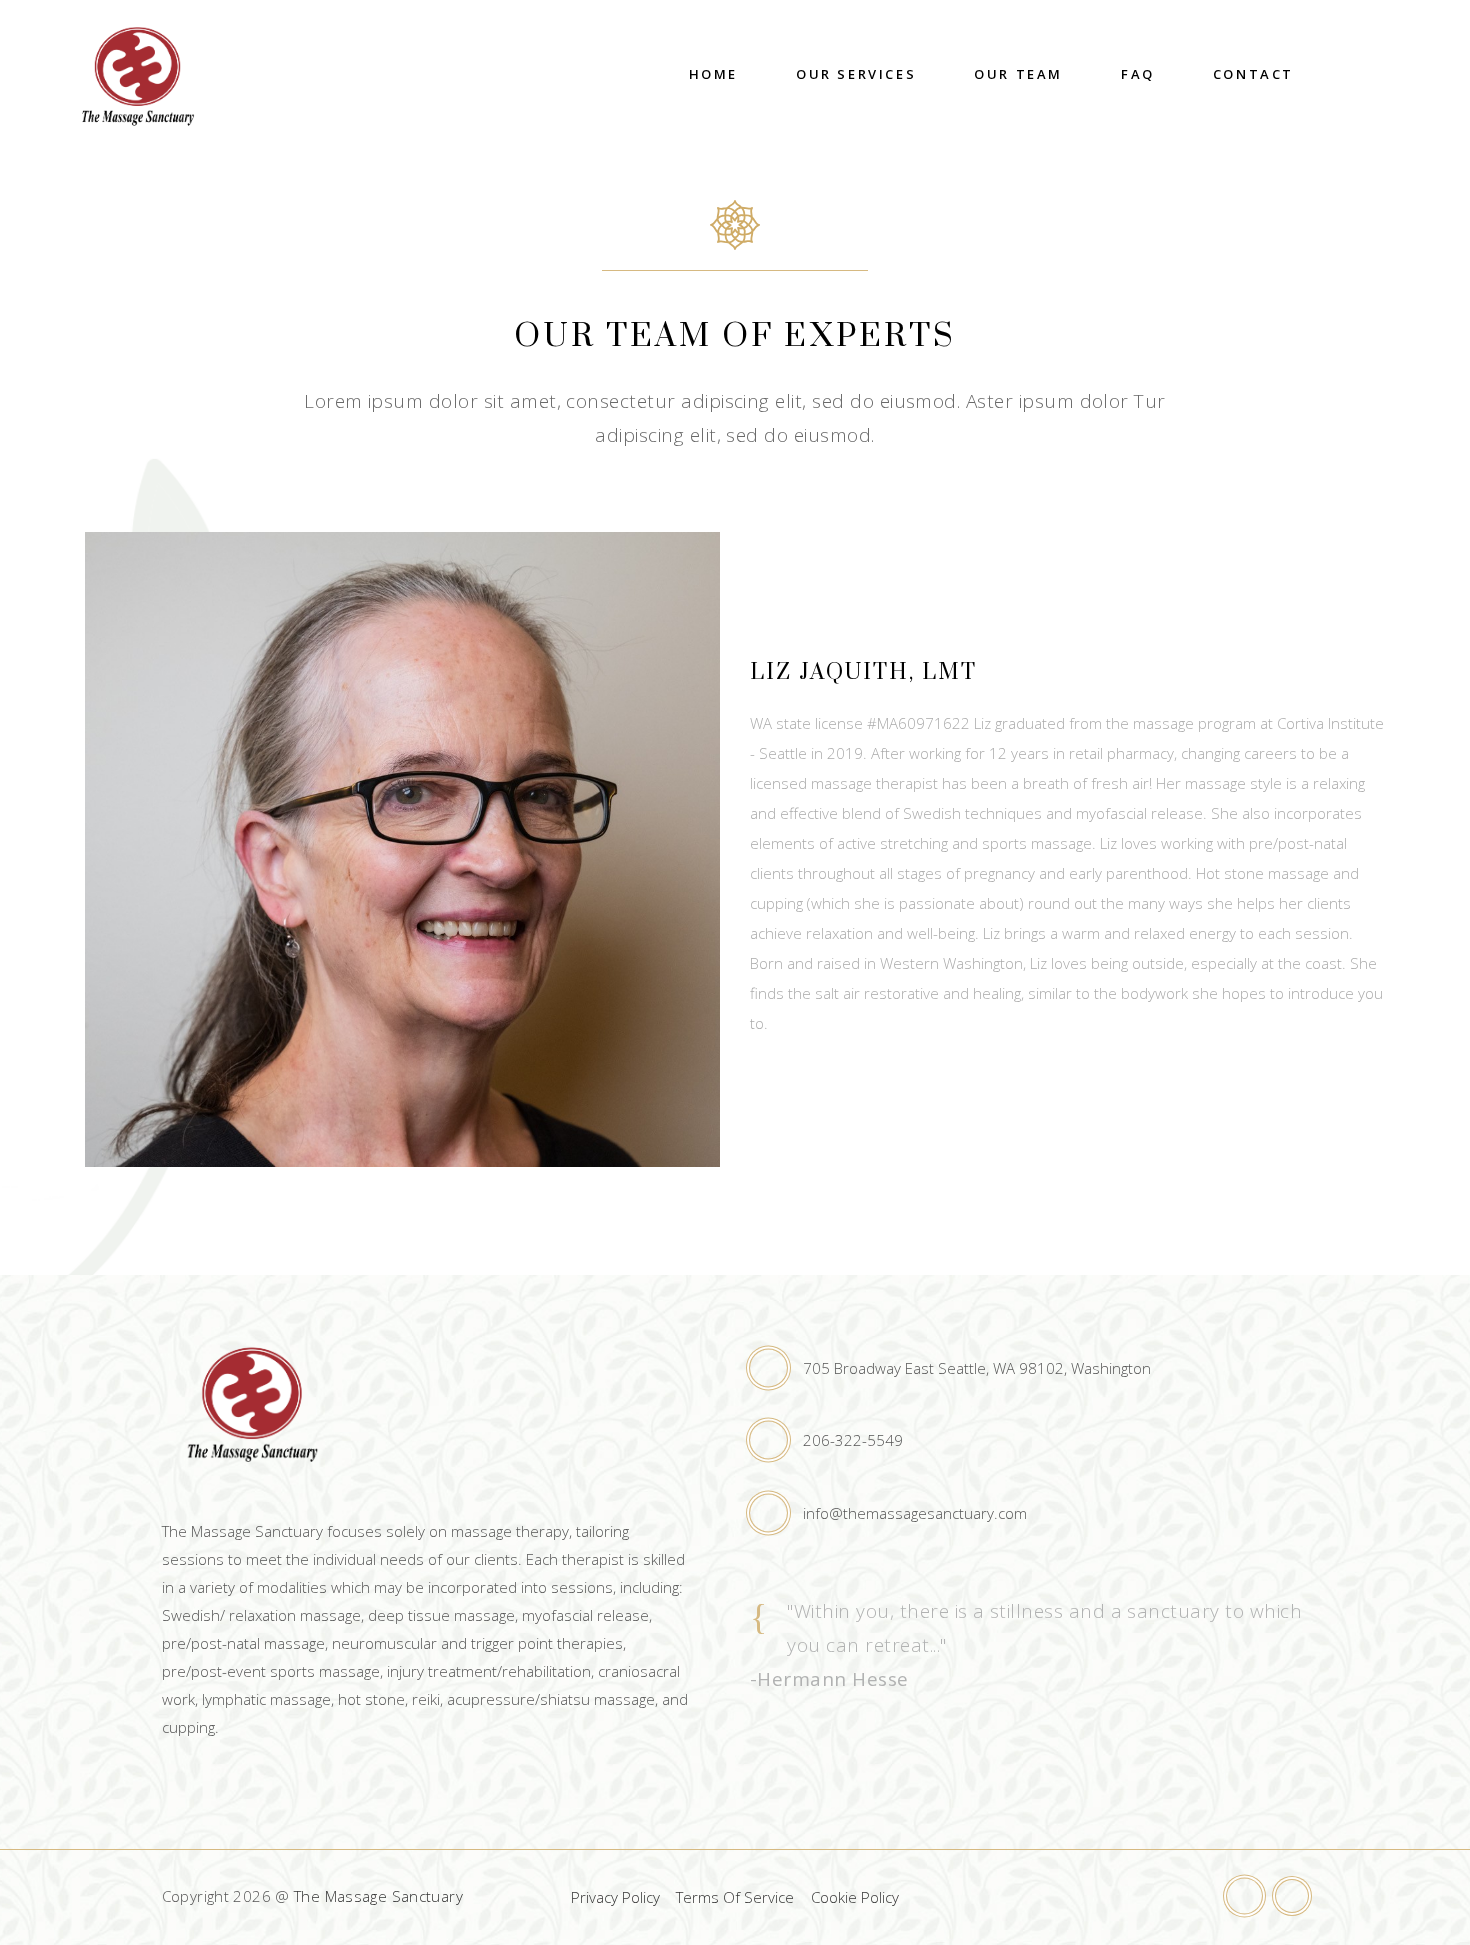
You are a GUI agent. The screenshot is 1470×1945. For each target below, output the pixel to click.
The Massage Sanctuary (378, 1896)
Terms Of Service (735, 1897)
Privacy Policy (615, 1897)
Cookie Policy (855, 1897)
